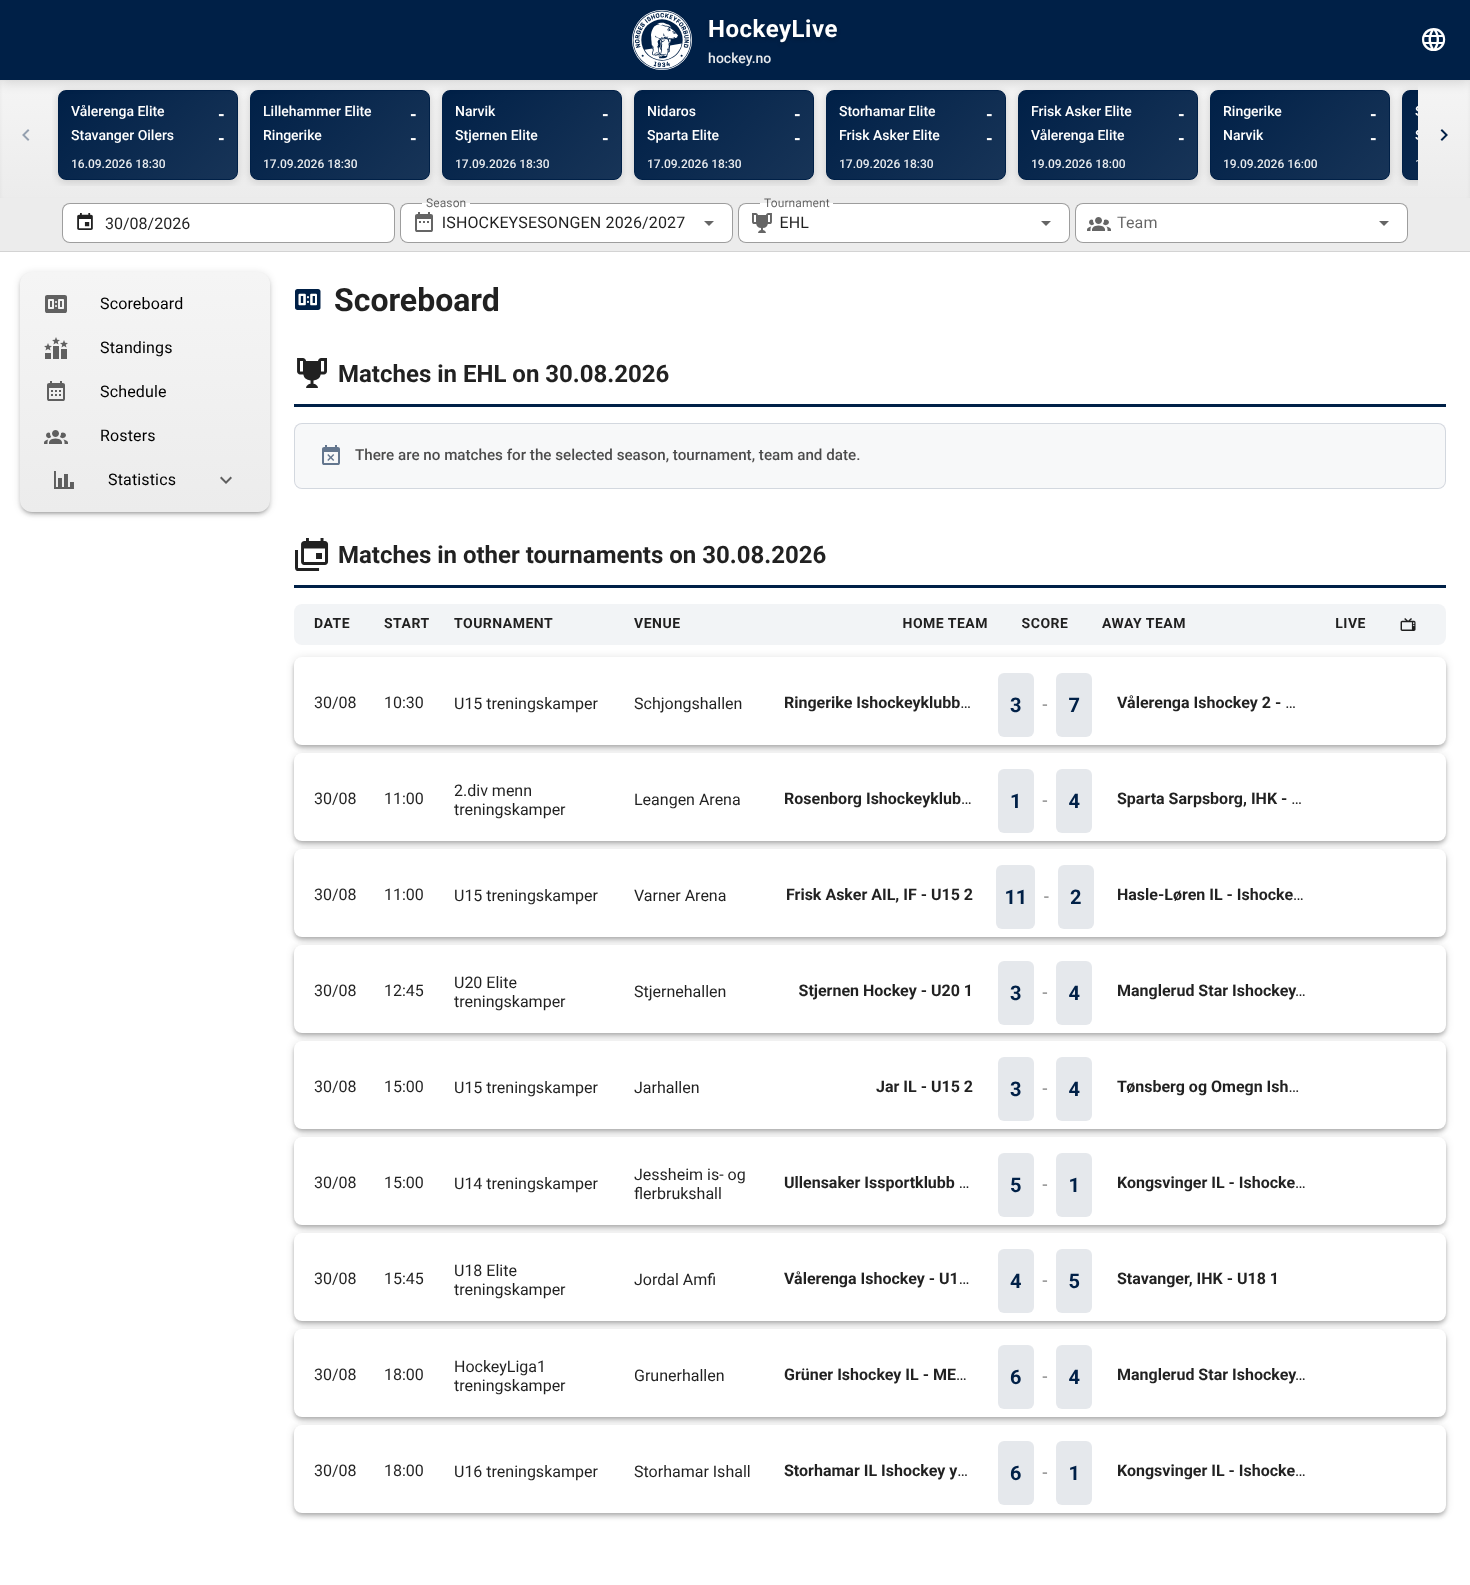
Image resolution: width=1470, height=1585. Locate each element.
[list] (145, 392)
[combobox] (566, 223)
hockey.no (739, 59)
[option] (145, 304)
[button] (1014, 223)
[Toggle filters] (1434, 40)
